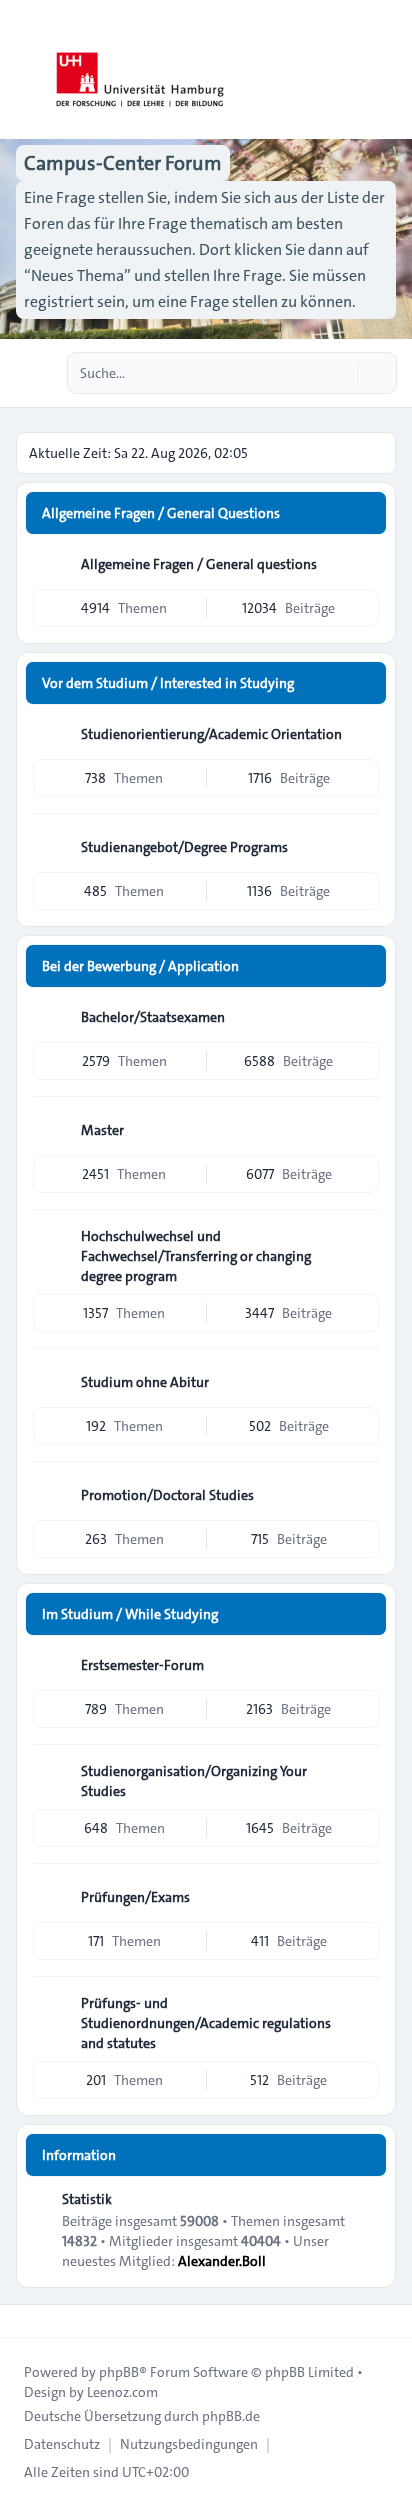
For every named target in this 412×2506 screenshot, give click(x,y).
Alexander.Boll (222, 2261)
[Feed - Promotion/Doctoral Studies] (362, 1495)
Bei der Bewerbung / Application (140, 966)
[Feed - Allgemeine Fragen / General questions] (362, 564)
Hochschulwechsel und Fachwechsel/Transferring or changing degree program (196, 1256)
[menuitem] (62, 2444)
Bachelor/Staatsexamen (153, 1017)
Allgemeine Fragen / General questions (199, 564)
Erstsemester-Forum (142, 1665)
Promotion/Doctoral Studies (167, 1495)
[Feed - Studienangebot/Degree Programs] (362, 847)
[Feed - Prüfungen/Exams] (362, 1897)
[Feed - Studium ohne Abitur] (362, 1382)
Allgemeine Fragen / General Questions (161, 513)
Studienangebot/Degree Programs (184, 847)
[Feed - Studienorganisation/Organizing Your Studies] (362, 1778)
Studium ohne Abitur (145, 1382)
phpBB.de (231, 2416)
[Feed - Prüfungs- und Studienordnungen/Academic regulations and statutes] (362, 2010)
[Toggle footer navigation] (24, 2321)
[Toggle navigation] (388, 70)
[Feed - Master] (362, 1130)
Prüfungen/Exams (135, 1897)
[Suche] (340, 373)
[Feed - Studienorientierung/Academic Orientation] (362, 734)
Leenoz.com (122, 2392)
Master (102, 1130)
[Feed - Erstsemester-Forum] (362, 1665)
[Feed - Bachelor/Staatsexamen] (362, 1017)
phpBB (119, 2372)
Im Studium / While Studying (130, 1614)
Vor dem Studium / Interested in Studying (168, 683)
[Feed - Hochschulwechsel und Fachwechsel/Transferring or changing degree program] (362, 1243)
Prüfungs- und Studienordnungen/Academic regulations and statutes (206, 2023)
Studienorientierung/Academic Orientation (211, 734)
